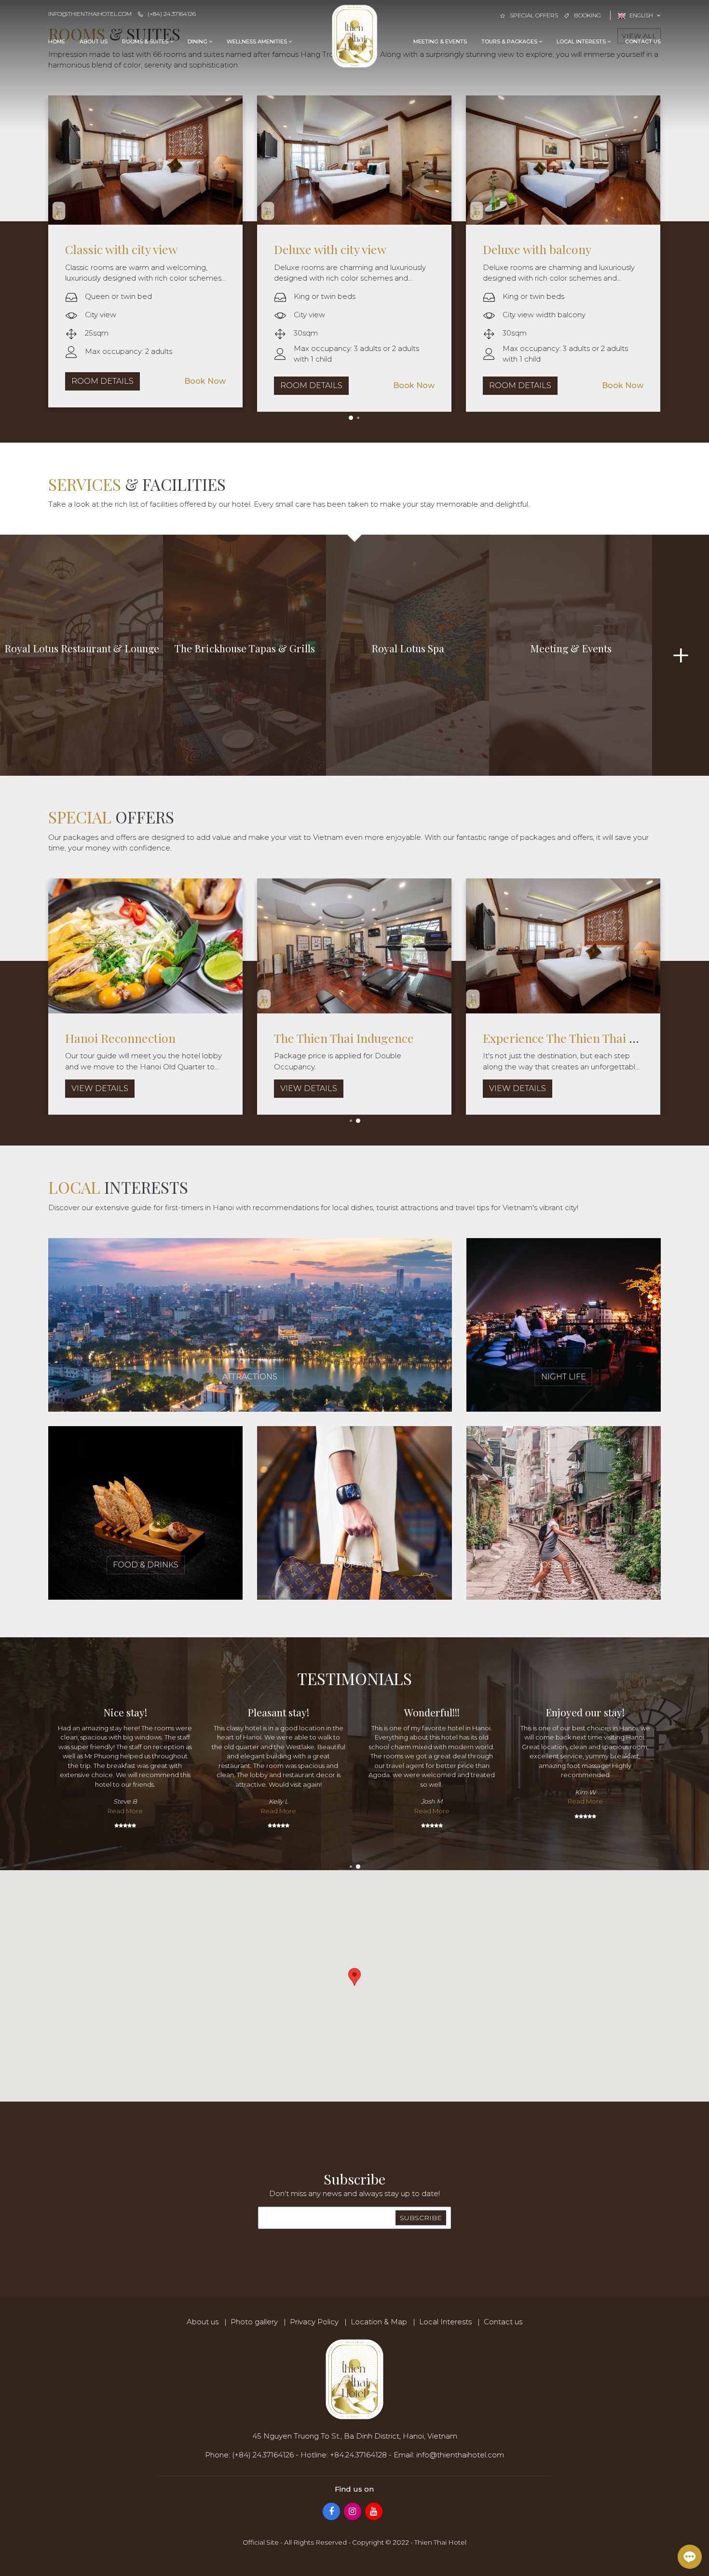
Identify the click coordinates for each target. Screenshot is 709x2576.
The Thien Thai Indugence (500, 1038)
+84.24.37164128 (358, 2455)
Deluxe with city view (128, 249)
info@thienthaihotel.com (90, 14)
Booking (587, 15)
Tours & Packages (510, 41)
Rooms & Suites (146, 41)
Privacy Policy (314, 2322)
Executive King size (542, 249)
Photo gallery (254, 2322)
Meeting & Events (440, 41)
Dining (198, 41)
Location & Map (379, 2322)
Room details (109, 385)
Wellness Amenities (258, 41)
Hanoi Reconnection (277, 1038)
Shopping (354, 1565)
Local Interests (582, 41)
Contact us (643, 41)
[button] (354, 1977)
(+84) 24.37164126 (172, 14)
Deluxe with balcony (335, 249)
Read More (125, 1811)
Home (57, 41)
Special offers (534, 15)
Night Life (564, 1377)
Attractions (250, 1377)
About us (94, 41)
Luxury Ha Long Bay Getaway (92, 1038)
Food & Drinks (146, 1565)
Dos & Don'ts (563, 1565)
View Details (47, 1088)
